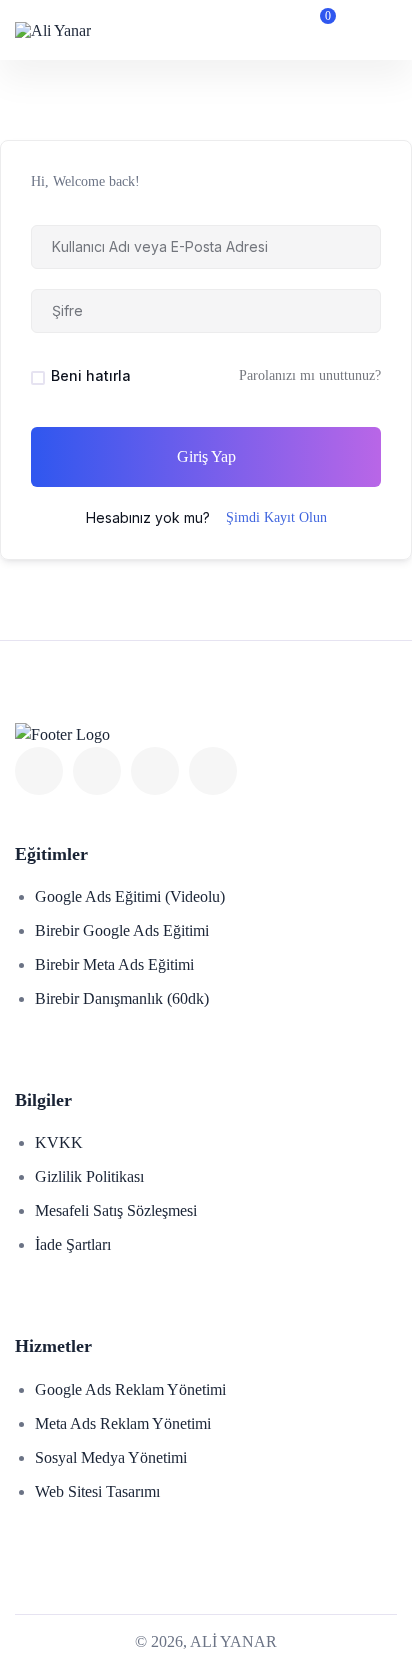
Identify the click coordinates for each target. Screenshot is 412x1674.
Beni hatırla (91, 375)
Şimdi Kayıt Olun (276, 517)
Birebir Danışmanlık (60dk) (122, 998)
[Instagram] (213, 771)
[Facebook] (39, 771)
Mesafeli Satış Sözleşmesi (116, 1210)
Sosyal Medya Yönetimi (111, 1457)
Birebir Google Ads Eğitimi (122, 930)
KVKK (59, 1142)
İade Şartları (73, 1244)
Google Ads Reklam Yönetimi (130, 1389)
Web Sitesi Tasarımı (97, 1491)
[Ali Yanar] (53, 29)
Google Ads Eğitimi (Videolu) (130, 896)
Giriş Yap (206, 456)
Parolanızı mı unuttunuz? (310, 375)
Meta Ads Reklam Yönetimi (123, 1423)
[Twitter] (97, 771)
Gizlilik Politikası (89, 1176)
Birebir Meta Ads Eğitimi (114, 964)
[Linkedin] (155, 771)
